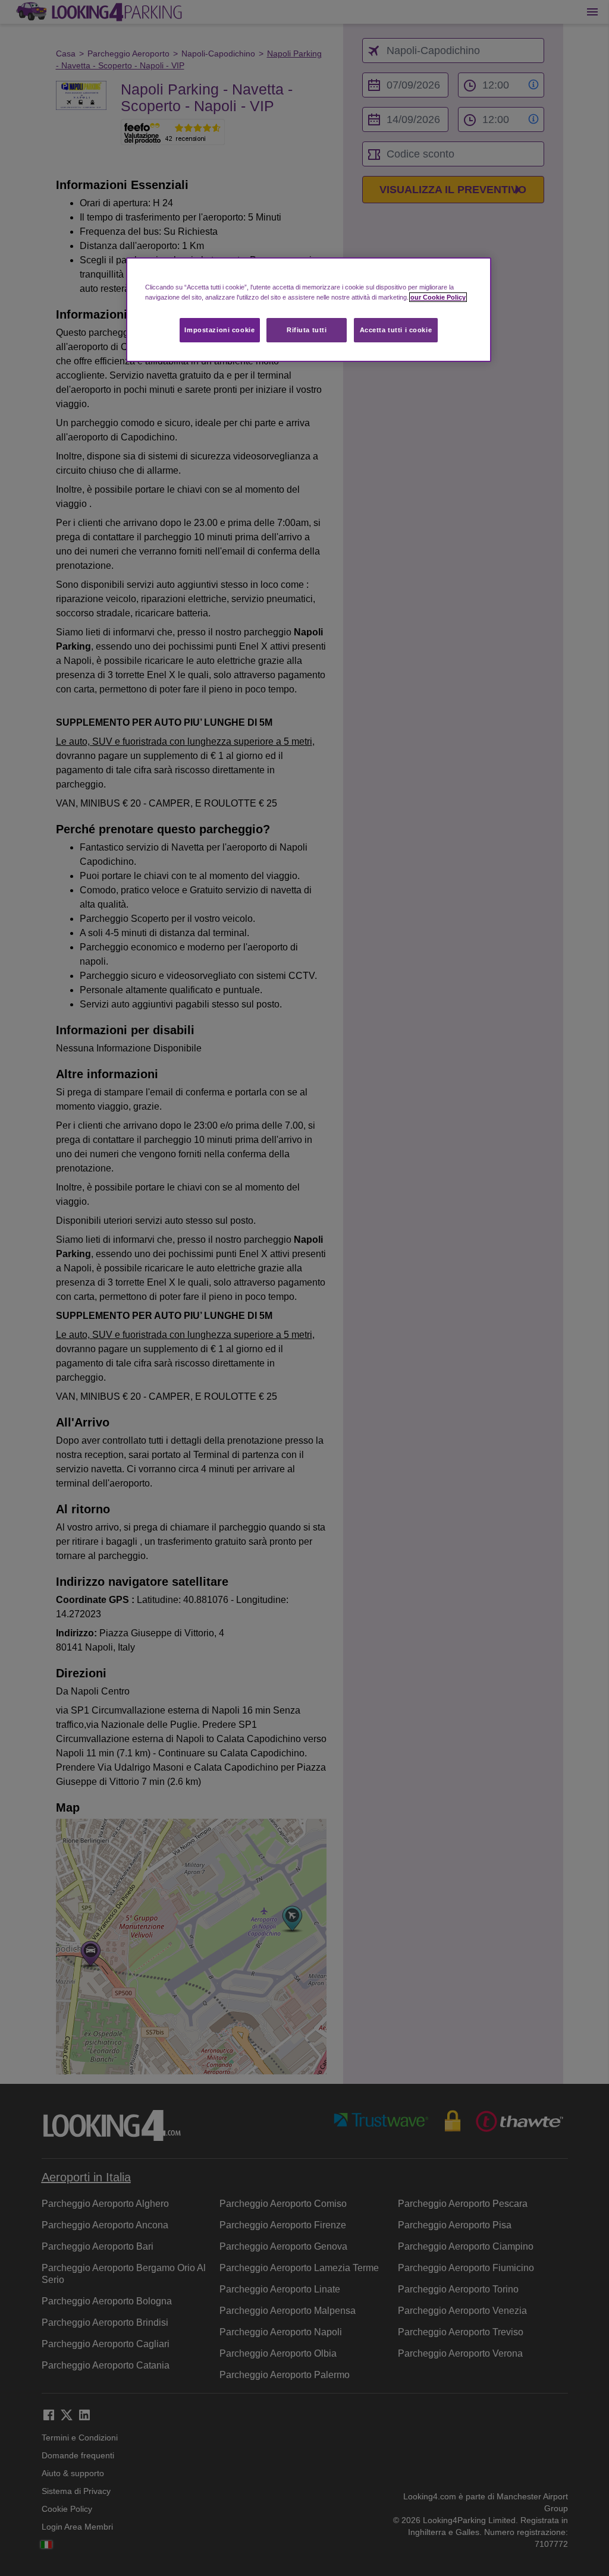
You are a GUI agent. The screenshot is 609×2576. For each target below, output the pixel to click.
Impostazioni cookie (219, 330)
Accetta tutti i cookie (396, 330)
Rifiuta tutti (307, 330)
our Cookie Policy (438, 297)
